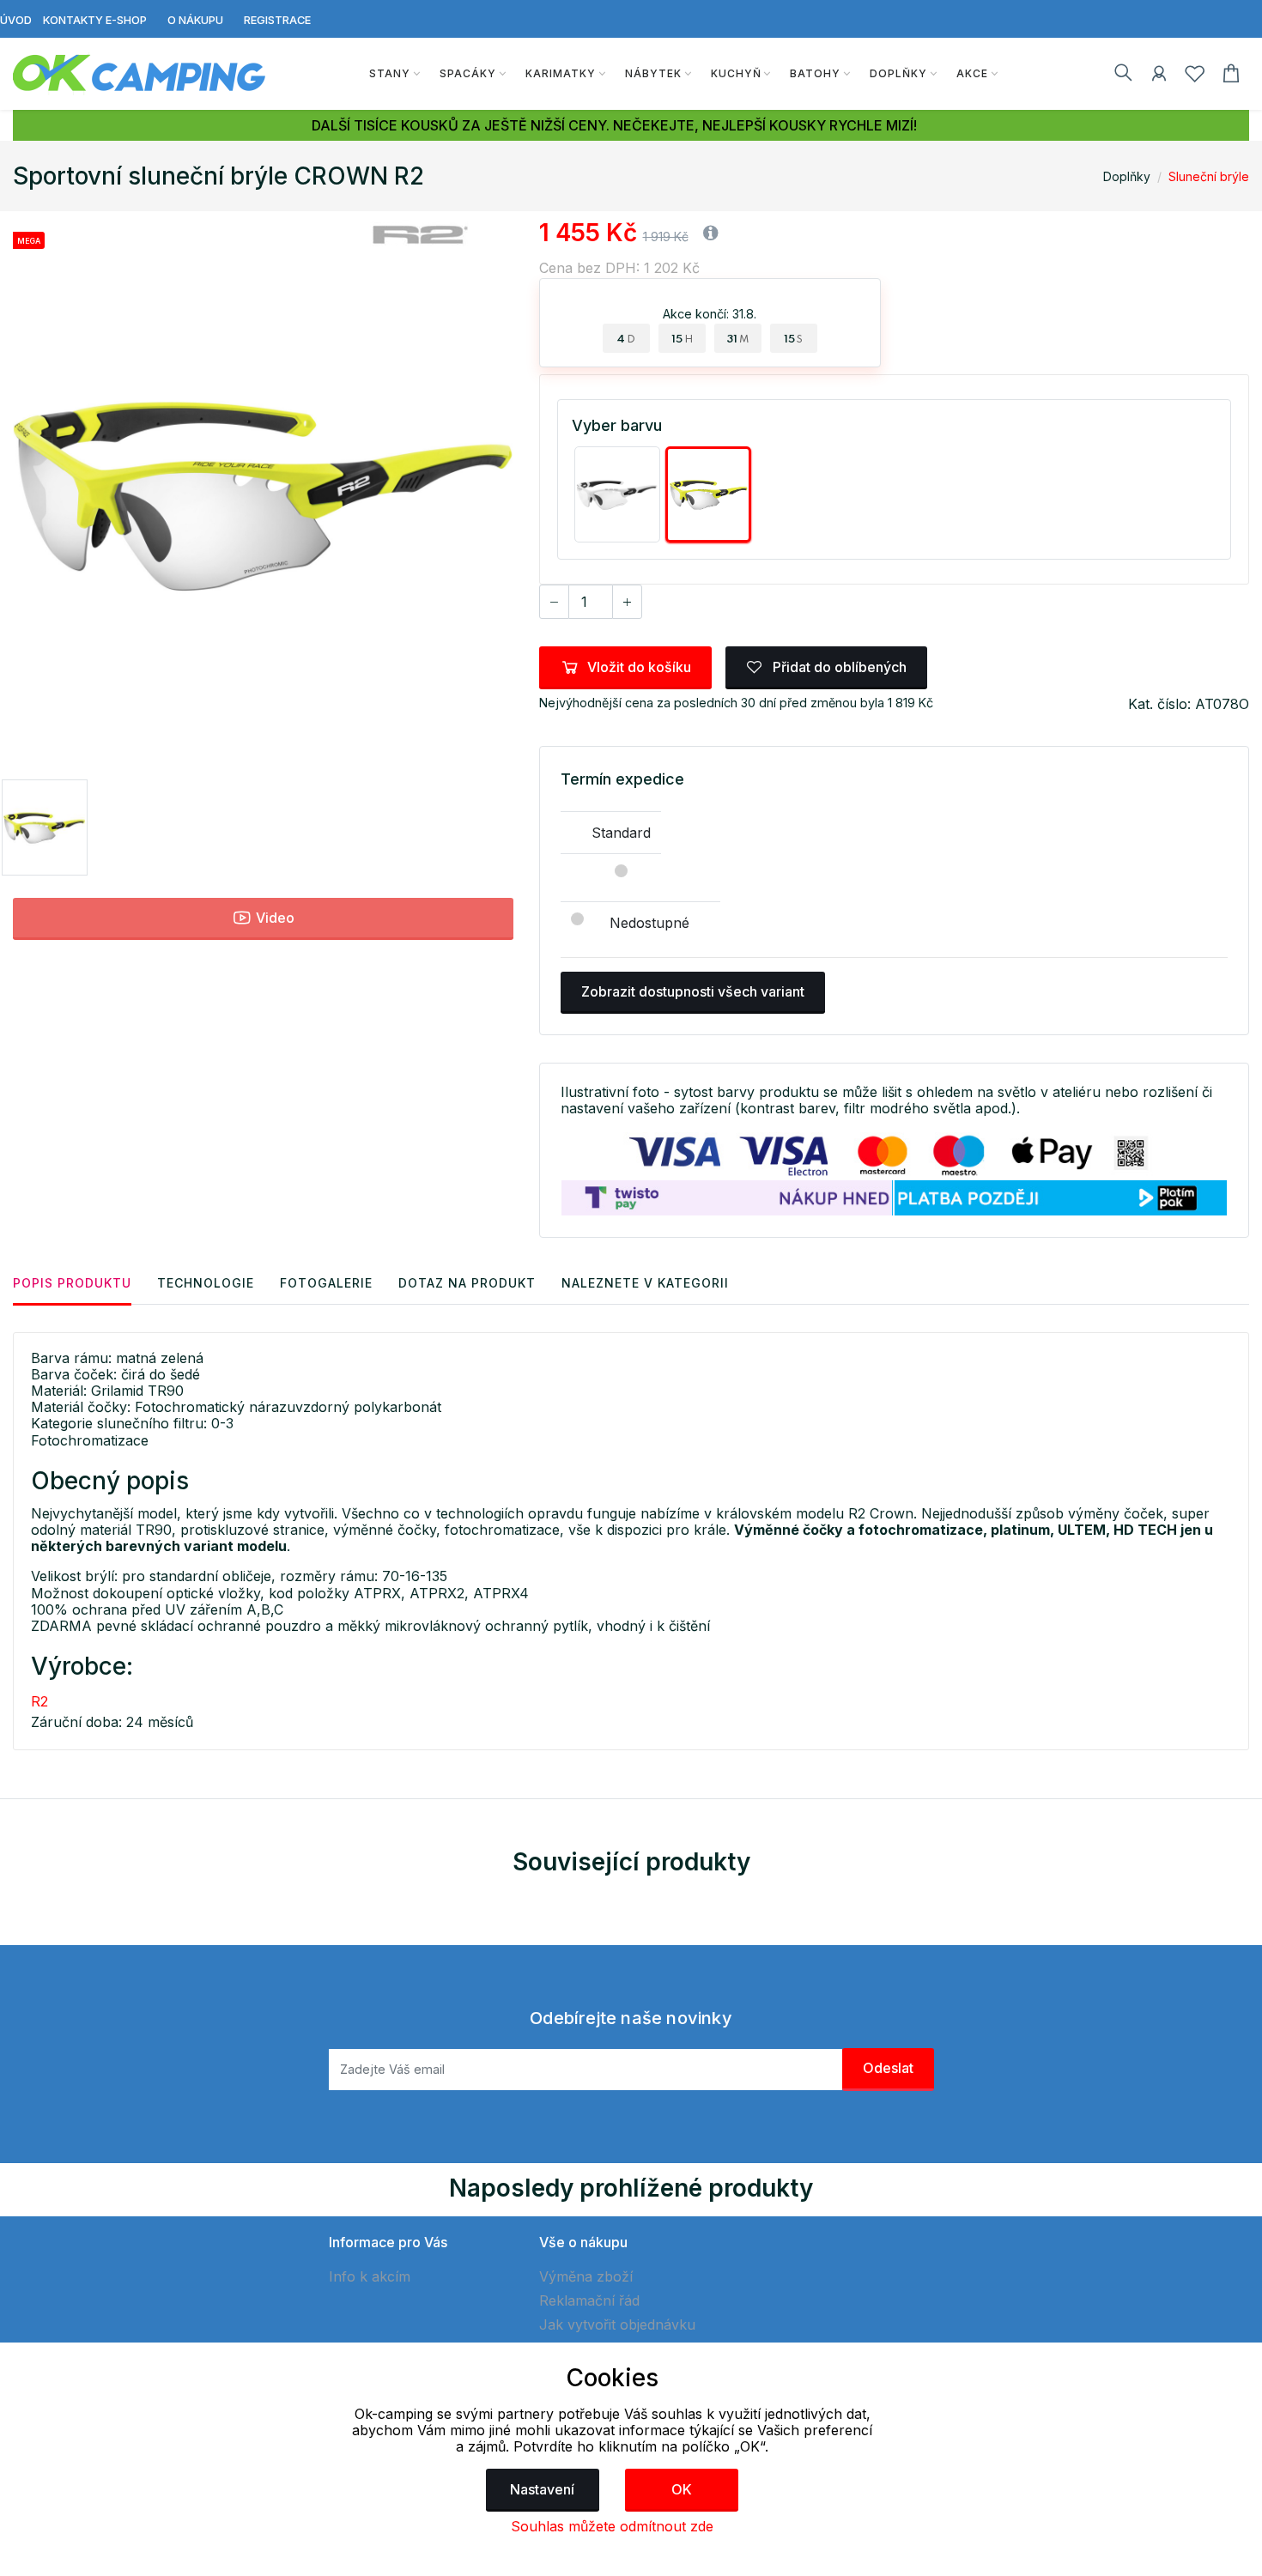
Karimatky (561, 73)
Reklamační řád (589, 2300)
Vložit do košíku (639, 667)
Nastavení (542, 2489)
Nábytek (653, 73)
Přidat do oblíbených (838, 667)
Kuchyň (736, 73)
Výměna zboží (586, 2276)
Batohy (815, 73)
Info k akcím (370, 2276)
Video (273, 918)
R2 (39, 1701)
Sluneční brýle (1209, 176)
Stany (390, 73)
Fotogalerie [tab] (326, 1283)
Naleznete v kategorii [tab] (645, 1283)
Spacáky (468, 73)
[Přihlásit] (1159, 76)
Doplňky (898, 73)
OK (682, 2489)
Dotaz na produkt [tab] (467, 1283)
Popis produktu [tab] (72, 1283)
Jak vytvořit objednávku (617, 2324)
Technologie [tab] (206, 1283)
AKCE (972, 73)
